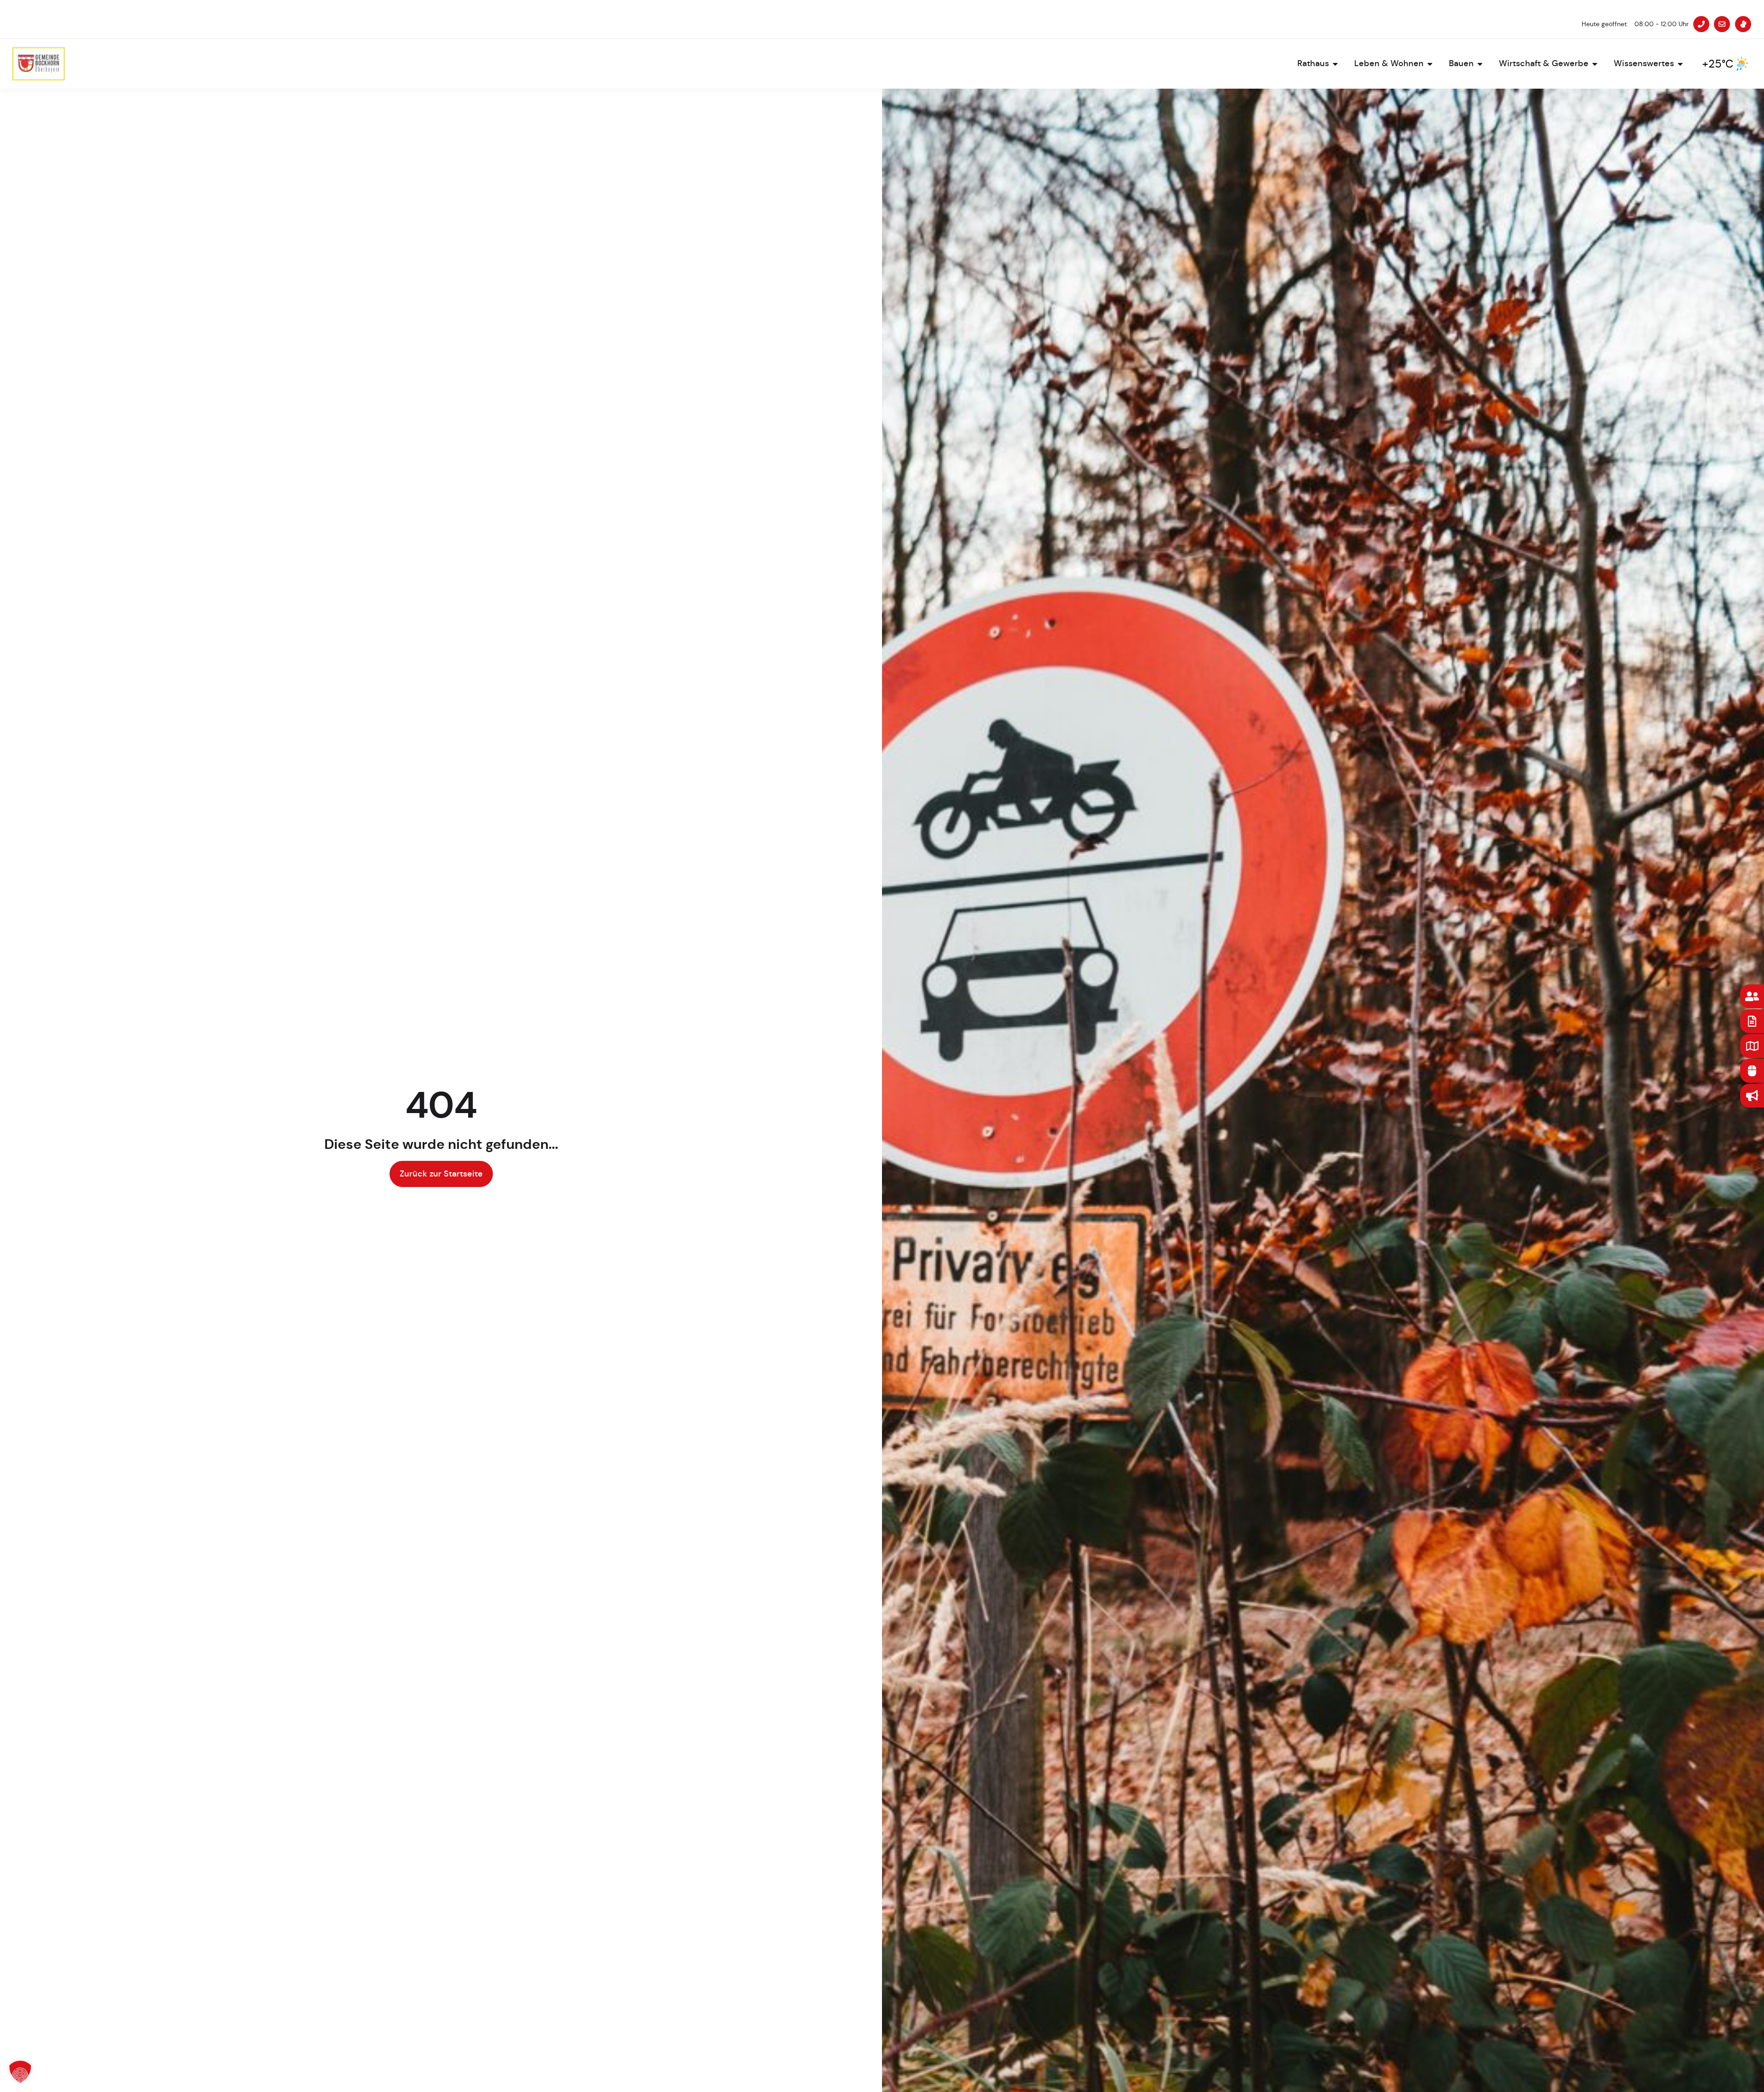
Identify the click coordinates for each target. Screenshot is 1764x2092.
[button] (20, 2072)
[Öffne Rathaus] (1335, 64)
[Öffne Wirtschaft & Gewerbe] (1595, 64)
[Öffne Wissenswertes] (1680, 64)
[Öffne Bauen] (1480, 64)
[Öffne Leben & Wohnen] (1430, 64)
